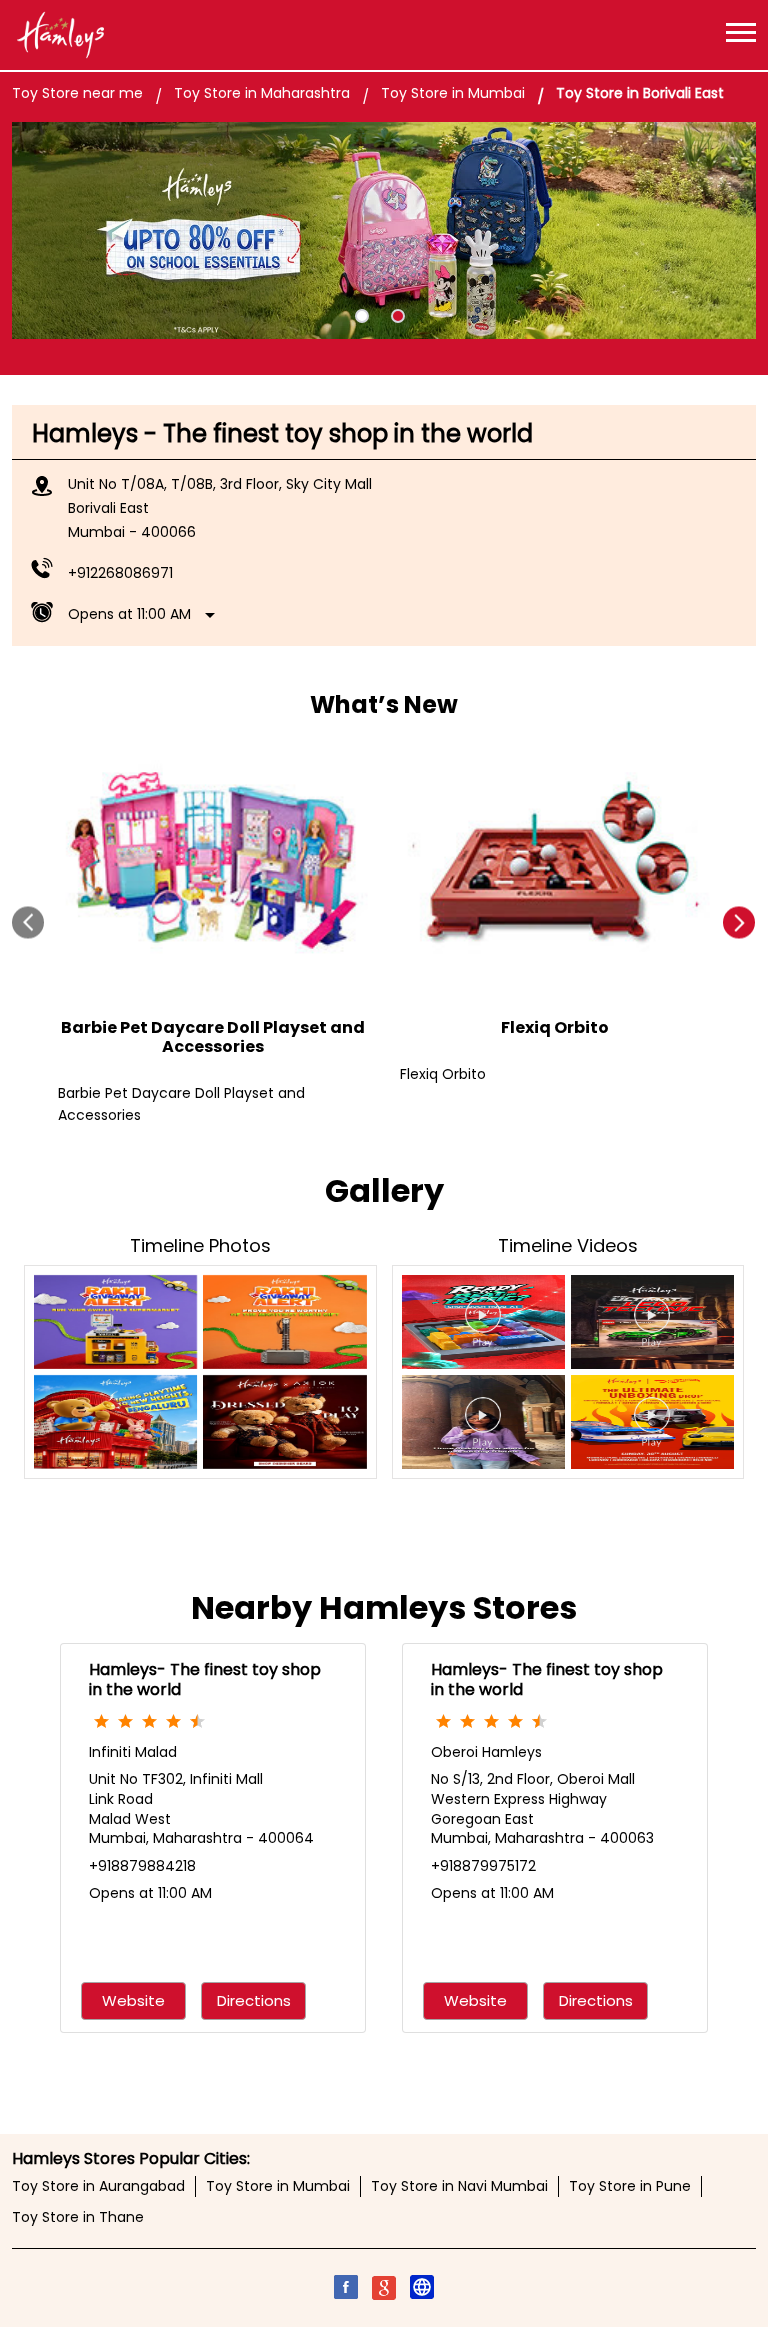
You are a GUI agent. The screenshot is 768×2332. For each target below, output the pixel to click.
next (739, 923)
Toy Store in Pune (630, 2186)
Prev (28, 923)
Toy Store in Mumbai (278, 2186)
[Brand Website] (422, 2290)
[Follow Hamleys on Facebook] (346, 2290)
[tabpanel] (384, 231)
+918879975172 (483, 1866)
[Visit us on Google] (384, 2290)
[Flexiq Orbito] (555, 865)
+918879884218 (142, 1866)
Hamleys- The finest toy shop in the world (205, 1680)
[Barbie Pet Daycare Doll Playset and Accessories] (213, 865)
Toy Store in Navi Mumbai (459, 2186)
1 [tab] (362, 316)
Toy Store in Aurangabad (98, 2186)
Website (133, 2001)
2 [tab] (398, 316)
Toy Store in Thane (78, 2217)
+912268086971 (120, 573)
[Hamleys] (60, 35)
